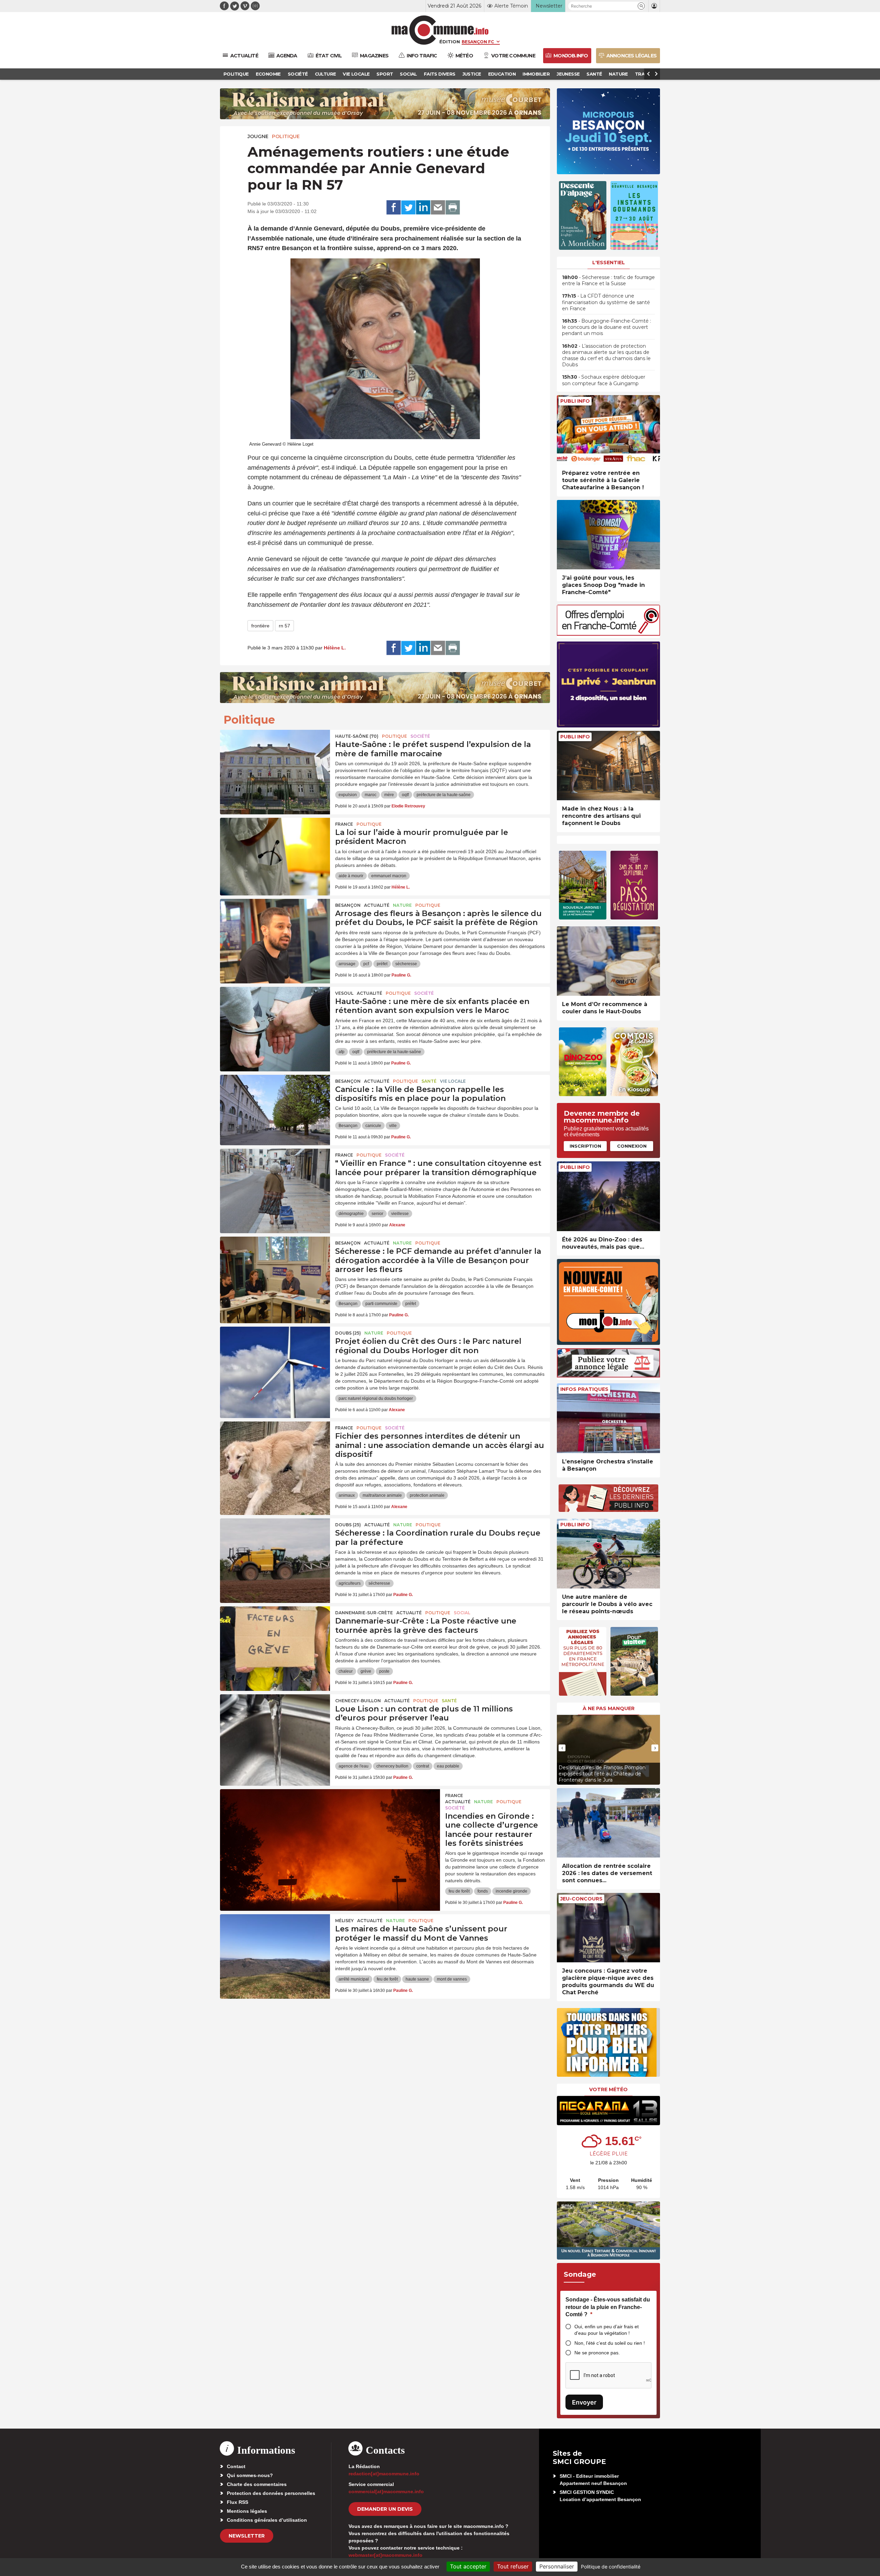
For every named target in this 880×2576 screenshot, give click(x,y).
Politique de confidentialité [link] (611, 2567)
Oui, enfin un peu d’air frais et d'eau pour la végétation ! (607, 2330)
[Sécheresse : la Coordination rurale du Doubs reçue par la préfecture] (275, 1549)
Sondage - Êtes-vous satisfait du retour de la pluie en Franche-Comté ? (608, 2307)
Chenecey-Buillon (358, 1701)
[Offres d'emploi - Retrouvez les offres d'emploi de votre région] (608, 634)
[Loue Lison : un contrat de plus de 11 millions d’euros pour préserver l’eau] (275, 1725)
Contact (236, 2466)
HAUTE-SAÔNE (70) (357, 736)
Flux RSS (238, 2502)
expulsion (348, 795)
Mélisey (344, 1921)
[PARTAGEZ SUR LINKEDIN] (423, 208)
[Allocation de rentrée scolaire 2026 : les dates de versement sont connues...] (608, 1823)
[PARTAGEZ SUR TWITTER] (408, 208)
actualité (377, 905)
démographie (351, 1214)
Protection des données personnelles (271, 2493)
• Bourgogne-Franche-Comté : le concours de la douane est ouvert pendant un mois (607, 327)
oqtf (405, 795)
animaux (347, 1495)
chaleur (346, 1671)
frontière (260, 626)
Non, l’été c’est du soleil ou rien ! (610, 2343)
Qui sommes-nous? (250, 2475)
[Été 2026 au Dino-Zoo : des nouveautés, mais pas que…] (608, 1196)
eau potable (448, 1766)
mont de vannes (452, 1979)
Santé (429, 1081)
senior (377, 1214)
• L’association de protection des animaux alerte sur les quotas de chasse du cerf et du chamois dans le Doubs (606, 355)
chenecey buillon (392, 1766)
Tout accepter (468, 2566)
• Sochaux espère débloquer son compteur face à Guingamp (604, 380)
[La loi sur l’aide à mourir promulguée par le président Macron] (275, 849)
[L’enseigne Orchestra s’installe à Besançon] (608, 1418)
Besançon (348, 905)
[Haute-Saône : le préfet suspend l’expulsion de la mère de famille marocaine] (275, 761)
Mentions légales (247, 2511)
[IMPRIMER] (453, 208)
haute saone (417, 1979)
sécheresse (406, 964)
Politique (286, 136)
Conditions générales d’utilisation (267, 2520)
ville (393, 1126)
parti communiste (381, 1304)
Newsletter (247, 2536)
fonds (483, 1891)
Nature (402, 905)
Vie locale (453, 1081)
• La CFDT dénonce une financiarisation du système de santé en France (606, 302)
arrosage (347, 964)
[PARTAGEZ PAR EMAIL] (438, 208)
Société (420, 736)
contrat (423, 1766)
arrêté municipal (354, 1979)
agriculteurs (350, 1583)
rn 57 (284, 626)
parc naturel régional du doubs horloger (376, 1398)
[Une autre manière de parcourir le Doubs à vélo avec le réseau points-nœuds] (608, 1554)
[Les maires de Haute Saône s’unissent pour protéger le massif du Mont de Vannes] (275, 1945)
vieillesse (400, 1214)
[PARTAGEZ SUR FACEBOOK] (394, 208)
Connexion (632, 1146)
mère (389, 795)
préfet (382, 964)
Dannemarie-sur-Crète (364, 1613)
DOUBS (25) (348, 1333)
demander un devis (385, 2509)
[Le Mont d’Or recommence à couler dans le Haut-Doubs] (608, 961)
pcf (366, 964)
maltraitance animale (382, 1495)
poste (384, 1671)
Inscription (585, 1146)
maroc (371, 795)
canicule (373, 1126)
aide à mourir (351, 876)
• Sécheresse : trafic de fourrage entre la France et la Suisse (608, 280)
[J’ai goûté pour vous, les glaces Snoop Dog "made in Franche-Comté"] (608, 535)
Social (462, 1613)
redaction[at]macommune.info (384, 2474)
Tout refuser (513, 2566)
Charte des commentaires (257, 2484)
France (344, 824)
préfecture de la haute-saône (444, 795)
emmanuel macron (389, 876)
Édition (450, 42)
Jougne (258, 136)
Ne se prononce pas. (597, 2353)
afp (342, 1052)
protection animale (427, 1495)
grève (366, 1671)
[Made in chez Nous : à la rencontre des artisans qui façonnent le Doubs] (608, 766)
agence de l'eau (354, 1766)
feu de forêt (459, 1891)
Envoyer (584, 2402)
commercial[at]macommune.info (386, 2491)
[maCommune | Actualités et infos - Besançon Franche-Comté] (440, 30)
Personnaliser (557, 2566)
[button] (641, 6)
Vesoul (344, 993)
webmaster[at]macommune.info (386, 2555)
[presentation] (562, 1748)
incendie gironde (511, 1891)
